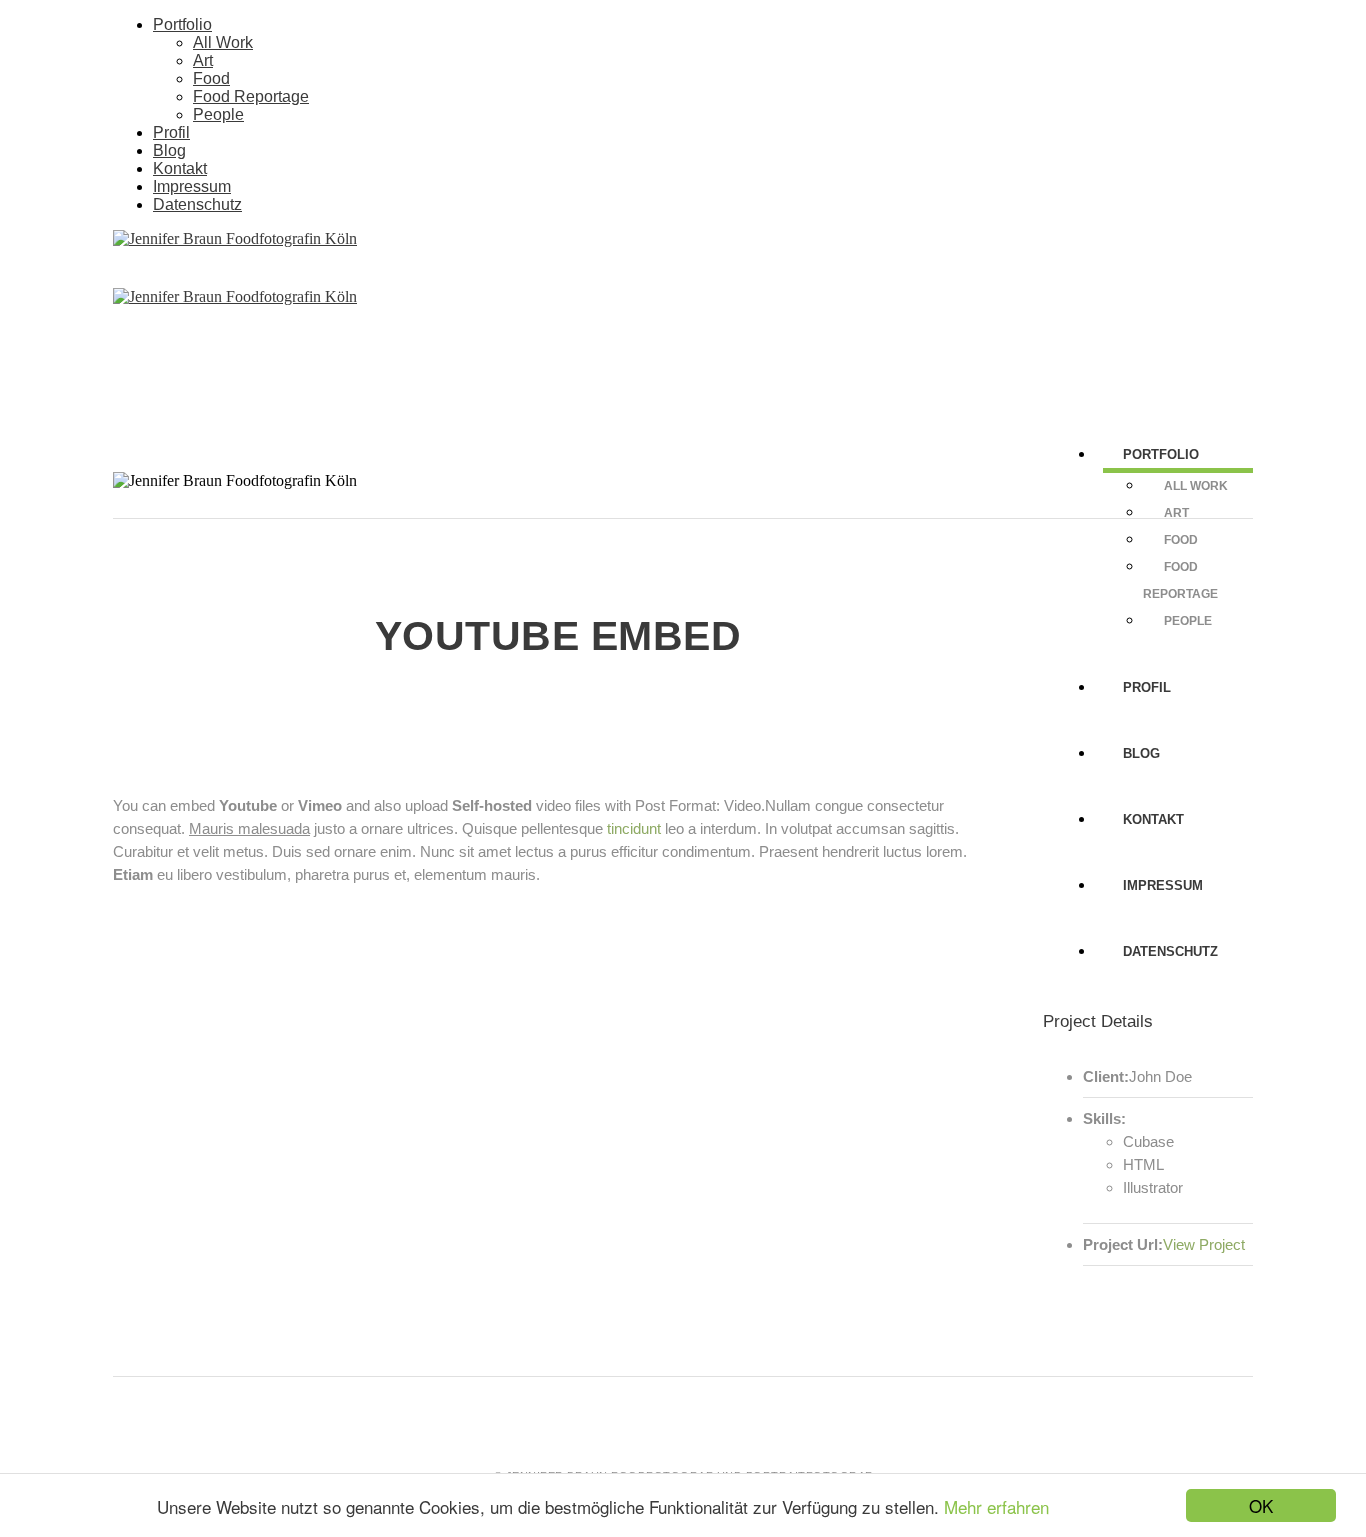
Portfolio (182, 24)
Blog (169, 150)
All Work (223, 42)
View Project (1204, 1244)
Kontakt (180, 168)
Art (203, 60)
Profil (171, 132)
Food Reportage (251, 96)
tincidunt (634, 828)
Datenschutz (197, 204)
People (218, 114)
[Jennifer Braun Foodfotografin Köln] (235, 238)
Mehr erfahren (996, 1506)
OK (1261, 1505)
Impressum (192, 186)
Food (211, 78)
